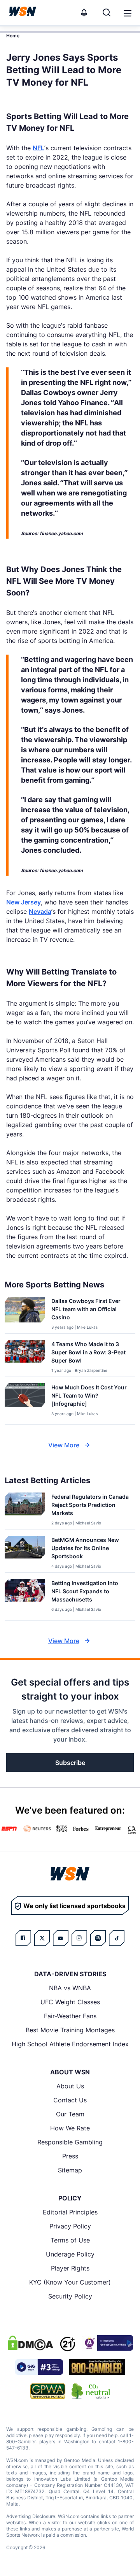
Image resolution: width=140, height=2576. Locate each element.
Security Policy (70, 2296)
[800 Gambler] (97, 2367)
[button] (128, 13)
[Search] (107, 12)
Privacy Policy (70, 2226)
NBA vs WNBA (70, 1988)
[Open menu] (127, 12)
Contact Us (70, 2100)
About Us (70, 2086)
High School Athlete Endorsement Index (70, 2044)
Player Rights (70, 2268)
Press (70, 2156)
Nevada (40, 911)
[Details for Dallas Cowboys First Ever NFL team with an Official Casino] (25, 1313)
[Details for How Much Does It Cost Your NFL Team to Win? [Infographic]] (25, 1402)
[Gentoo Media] (39, 2367)
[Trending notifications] (84, 12)
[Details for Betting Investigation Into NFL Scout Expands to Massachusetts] (25, 1598)
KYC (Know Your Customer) (70, 2282)
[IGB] (107, 2343)
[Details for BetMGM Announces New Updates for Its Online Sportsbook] (25, 1552)
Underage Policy (70, 2254)
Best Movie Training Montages (70, 2030)
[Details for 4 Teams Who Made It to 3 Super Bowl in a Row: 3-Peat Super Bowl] (25, 1357)
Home (13, 36)
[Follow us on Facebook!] (23, 1938)
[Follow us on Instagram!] (79, 1938)
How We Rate (70, 2128)
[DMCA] (30, 2343)
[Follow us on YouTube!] (61, 1938)
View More (64, 1445)
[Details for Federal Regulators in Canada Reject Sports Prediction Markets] (25, 1509)
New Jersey (24, 902)
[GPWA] (48, 2391)
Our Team (70, 2114)
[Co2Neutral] (91, 2391)
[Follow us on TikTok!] (117, 1938)
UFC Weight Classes (70, 2002)
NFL (38, 148)
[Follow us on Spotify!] (98, 1938)
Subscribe (70, 1763)
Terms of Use (70, 2240)
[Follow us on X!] (42, 1938)
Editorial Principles (70, 2212)
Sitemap (70, 2170)
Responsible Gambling (70, 2142)
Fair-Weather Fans (70, 2016)
